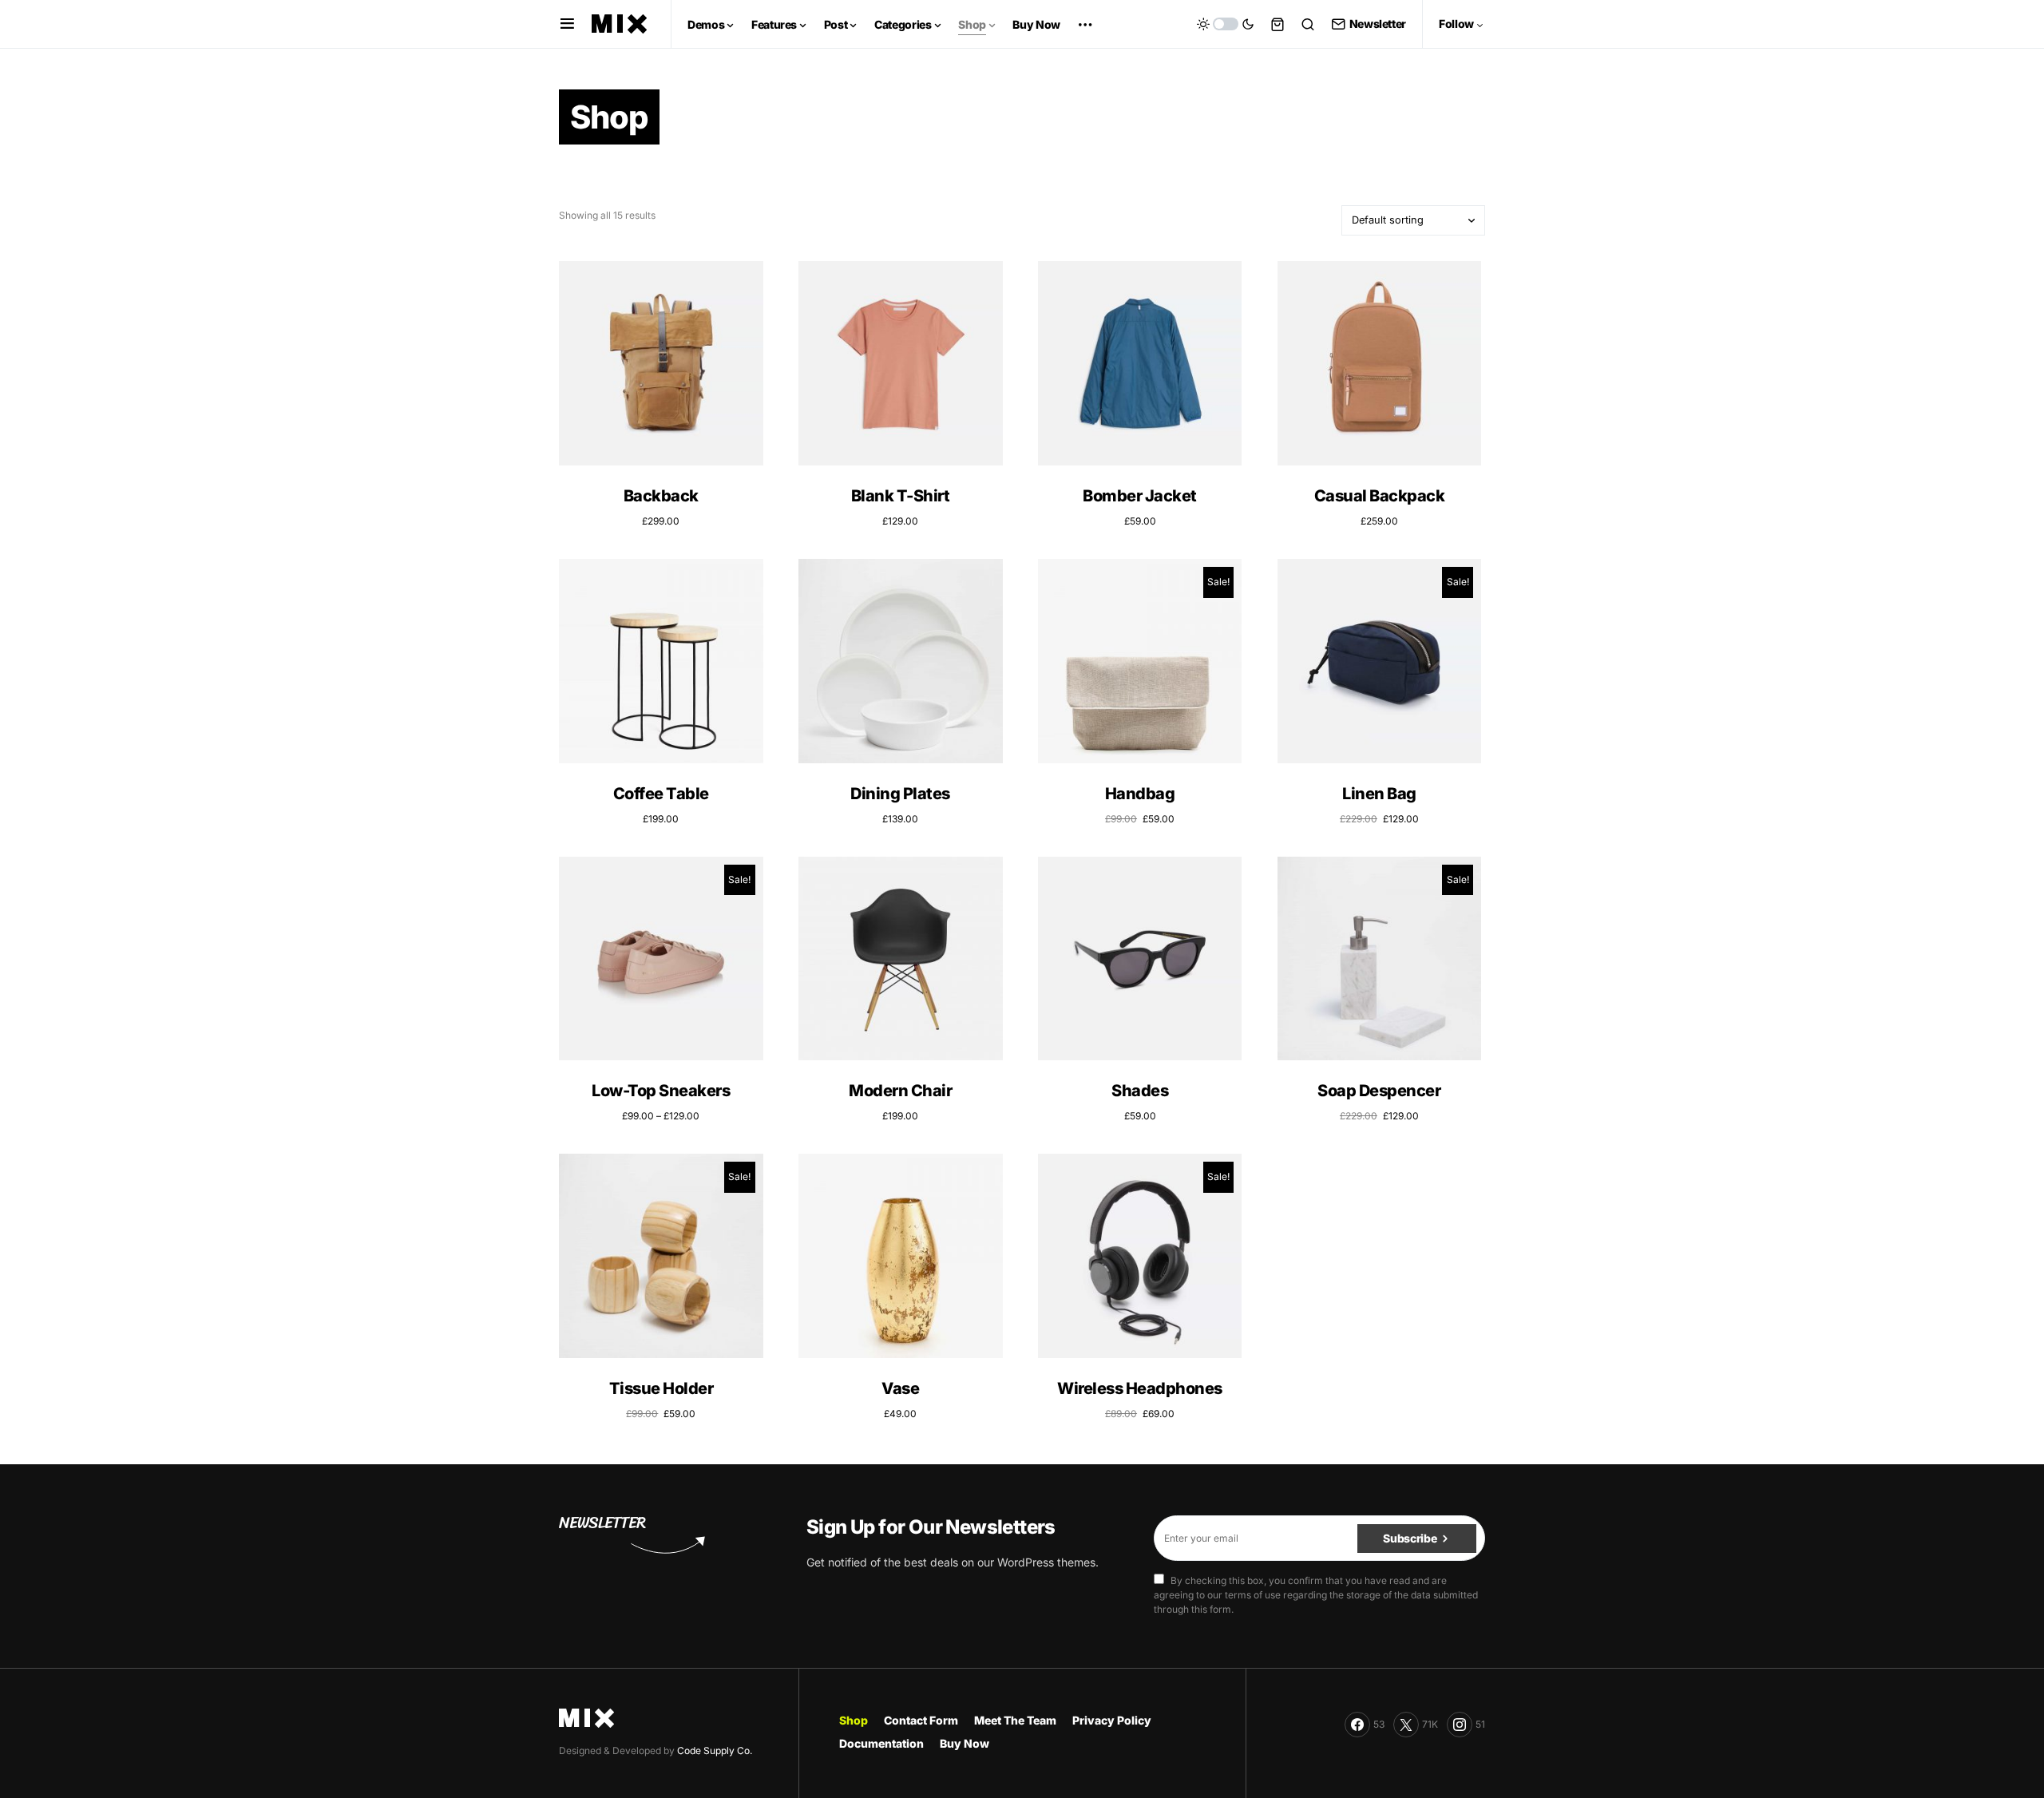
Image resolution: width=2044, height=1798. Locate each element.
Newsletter (1378, 24)
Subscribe (1410, 1538)
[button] (567, 24)
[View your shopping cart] (1277, 24)
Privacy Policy (1112, 1720)
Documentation (881, 1743)
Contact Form (921, 1720)
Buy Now (965, 1743)
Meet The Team (1015, 1720)
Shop (854, 1720)
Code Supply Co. (715, 1750)
